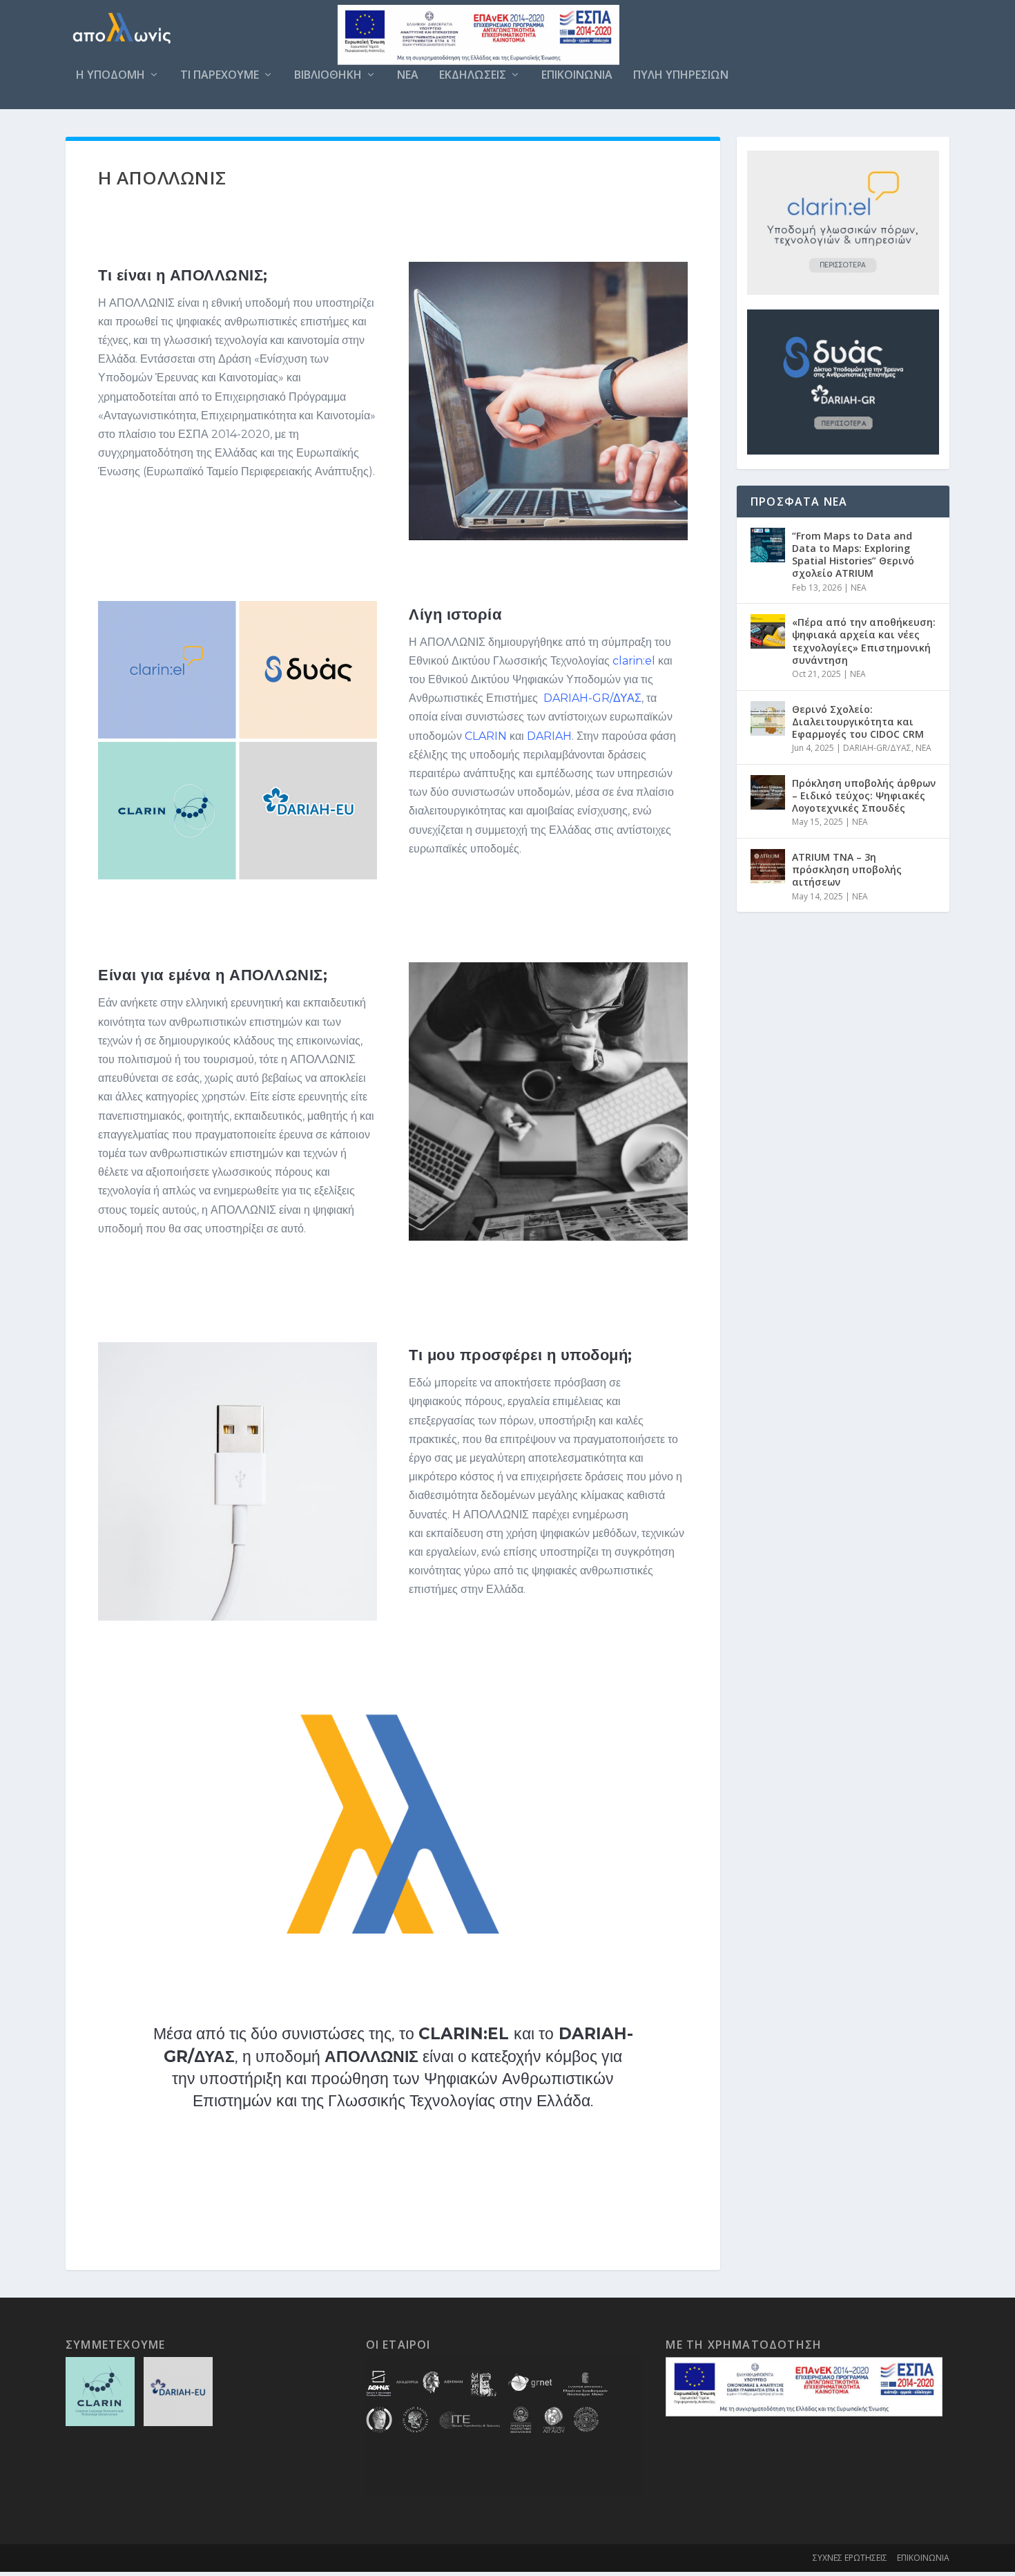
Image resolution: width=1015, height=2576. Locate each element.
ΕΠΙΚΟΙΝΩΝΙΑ (577, 76)
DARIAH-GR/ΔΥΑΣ (592, 698)
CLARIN (486, 736)
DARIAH (549, 736)
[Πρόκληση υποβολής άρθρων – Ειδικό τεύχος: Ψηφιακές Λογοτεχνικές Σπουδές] (768, 792)
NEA (408, 76)
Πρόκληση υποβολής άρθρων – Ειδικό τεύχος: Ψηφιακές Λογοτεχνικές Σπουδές (864, 795)
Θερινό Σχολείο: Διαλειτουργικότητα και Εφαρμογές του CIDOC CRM (858, 722)
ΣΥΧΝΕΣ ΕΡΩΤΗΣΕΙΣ (850, 2558)
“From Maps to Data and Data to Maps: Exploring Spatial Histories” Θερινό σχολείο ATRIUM (853, 555)
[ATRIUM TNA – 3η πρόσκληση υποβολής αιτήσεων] (768, 866)
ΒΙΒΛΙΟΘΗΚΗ (328, 76)
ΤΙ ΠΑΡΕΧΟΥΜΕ (220, 76)
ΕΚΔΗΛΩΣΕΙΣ (473, 76)
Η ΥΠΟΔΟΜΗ (110, 76)
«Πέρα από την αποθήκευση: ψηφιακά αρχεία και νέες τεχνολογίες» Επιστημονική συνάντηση (864, 641)
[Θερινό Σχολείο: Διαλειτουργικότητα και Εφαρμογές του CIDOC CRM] (768, 718)
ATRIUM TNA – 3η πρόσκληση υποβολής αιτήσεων (847, 869)
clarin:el (634, 661)
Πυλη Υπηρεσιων (681, 76)
